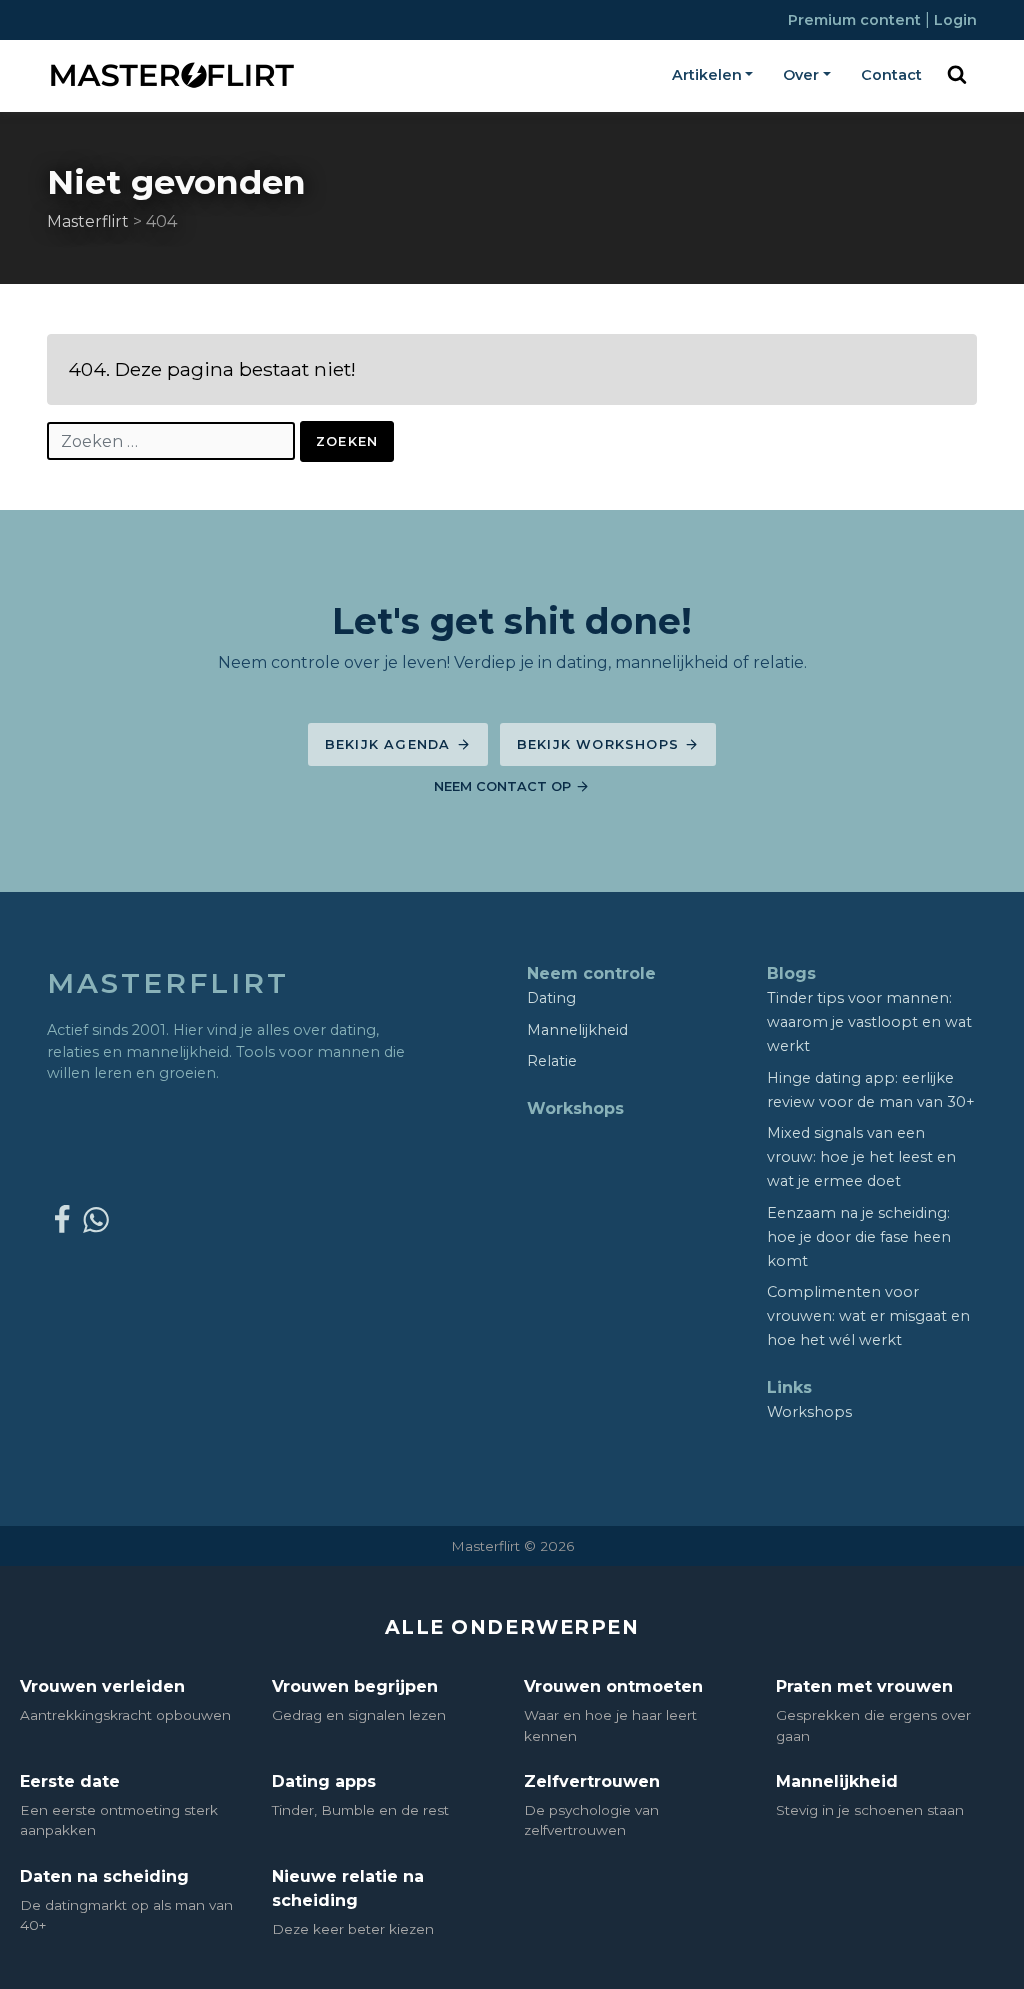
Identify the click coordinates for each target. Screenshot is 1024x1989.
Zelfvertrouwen (592, 1781)
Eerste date (70, 1781)
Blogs (791, 973)
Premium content (856, 20)
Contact (891, 75)
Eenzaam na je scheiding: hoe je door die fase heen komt (859, 1237)
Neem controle (591, 973)
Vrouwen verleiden (102, 1686)
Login (955, 20)
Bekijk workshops (600, 744)
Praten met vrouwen (864, 1686)
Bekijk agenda (390, 744)
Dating (551, 998)
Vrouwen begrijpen (355, 1686)
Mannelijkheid (577, 1030)
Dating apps (324, 1781)
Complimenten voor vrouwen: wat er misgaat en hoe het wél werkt (868, 1316)
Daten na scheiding (104, 1876)
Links (789, 1387)
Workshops (575, 1108)
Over (801, 75)
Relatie (552, 1061)
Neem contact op (504, 786)
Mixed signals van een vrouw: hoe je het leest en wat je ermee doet (861, 1157)
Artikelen (707, 75)
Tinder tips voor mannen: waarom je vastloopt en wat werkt (869, 1022)
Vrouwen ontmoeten (613, 1686)
